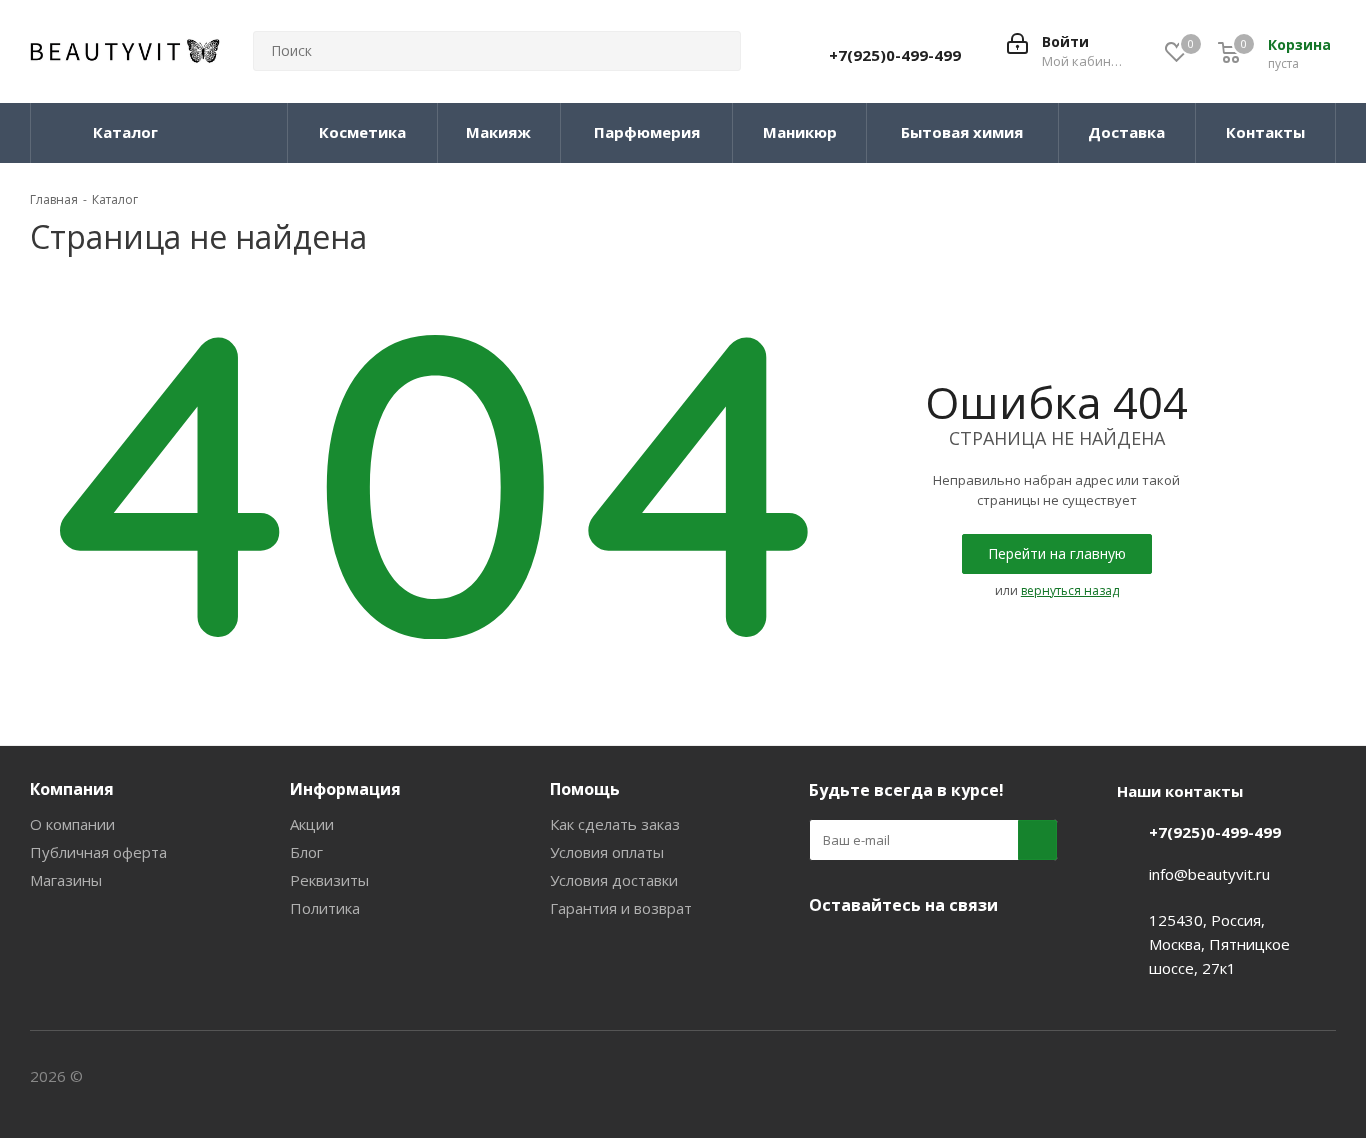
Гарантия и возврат (621, 908)
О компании (72, 824)
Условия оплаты (607, 852)
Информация (345, 789)
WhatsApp (979, 952)
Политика (325, 908)
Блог (306, 852)
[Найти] (717, 51)
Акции (312, 824)
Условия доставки (614, 880)
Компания (72, 789)
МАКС (929, 952)
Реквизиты (329, 880)
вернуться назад (1070, 590)
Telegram (879, 952)
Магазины (66, 880)
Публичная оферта (98, 852)
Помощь (585, 789)
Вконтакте (829, 952)
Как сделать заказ (615, 824)
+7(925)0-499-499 (895, 55)
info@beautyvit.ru (1209, 874)
